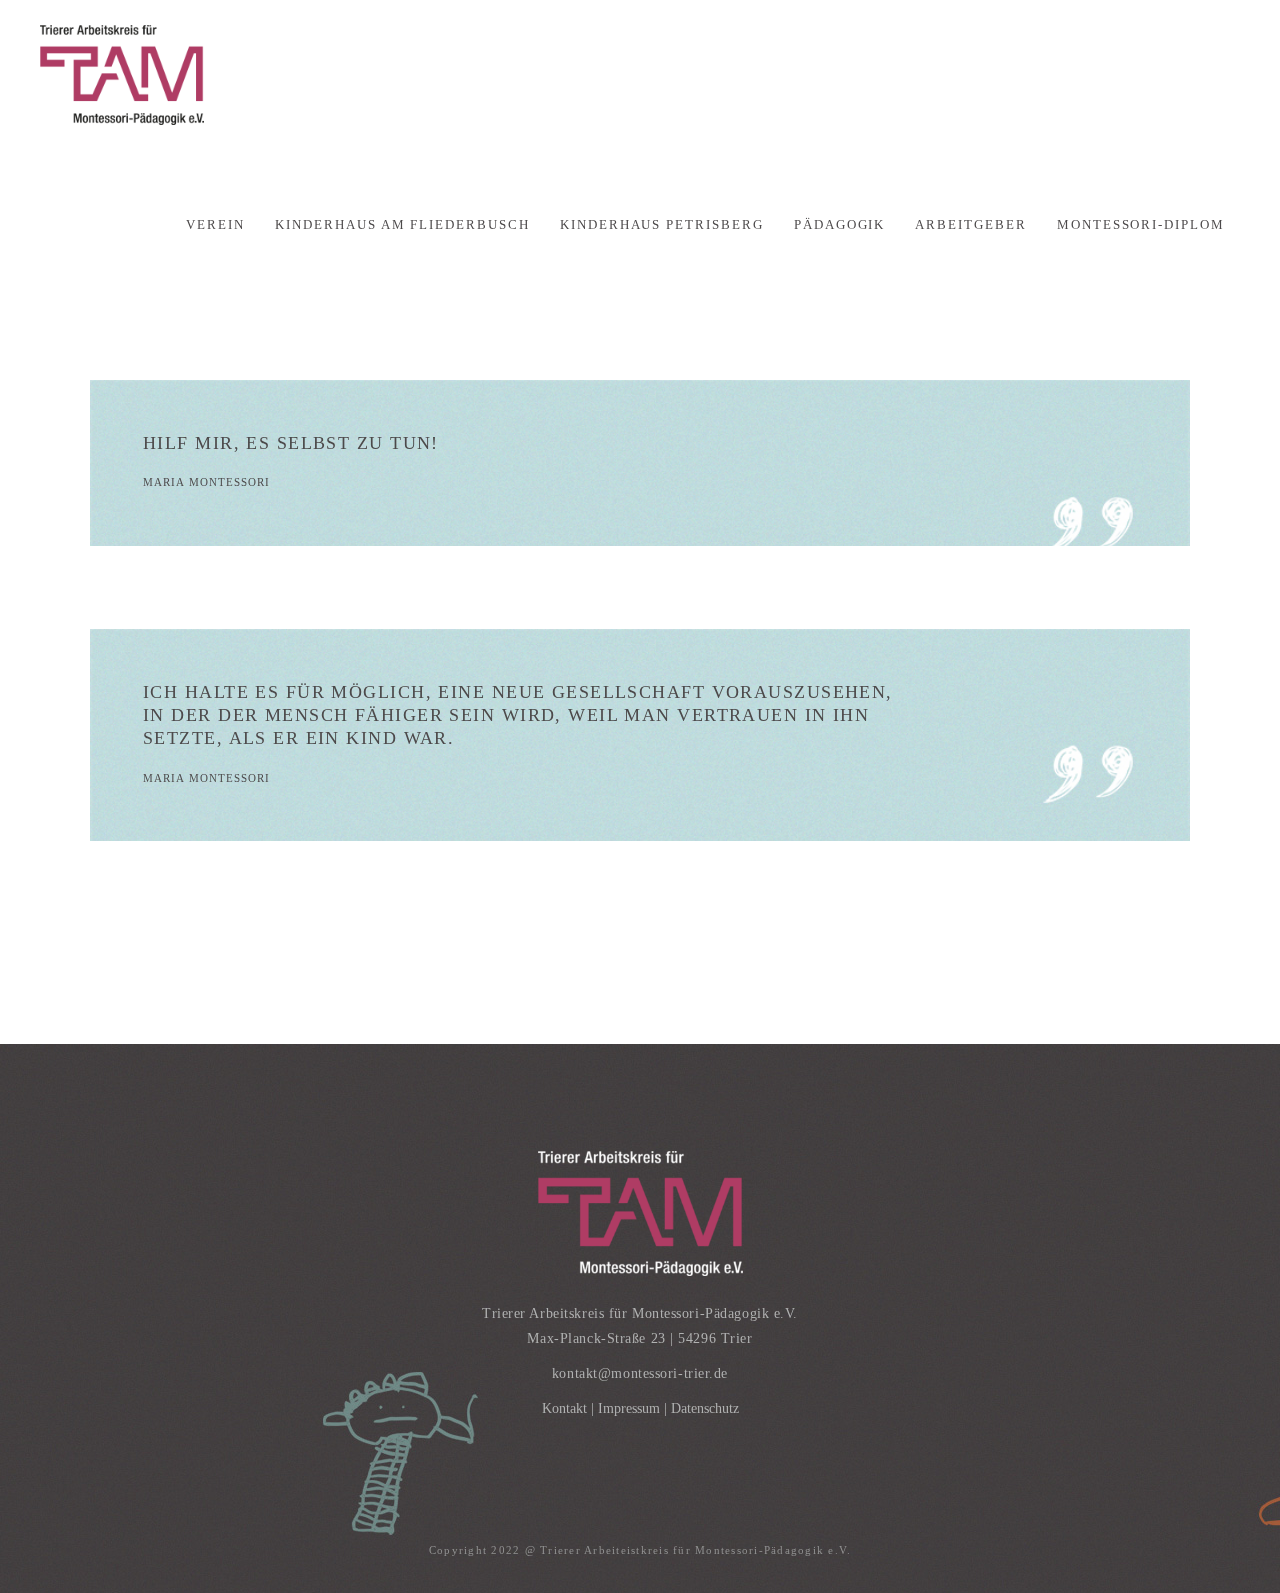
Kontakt (564, 1408)
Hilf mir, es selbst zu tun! (291, 443)
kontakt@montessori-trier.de (640, 1373)
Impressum (629, 1408)
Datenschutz (705, 1408)
